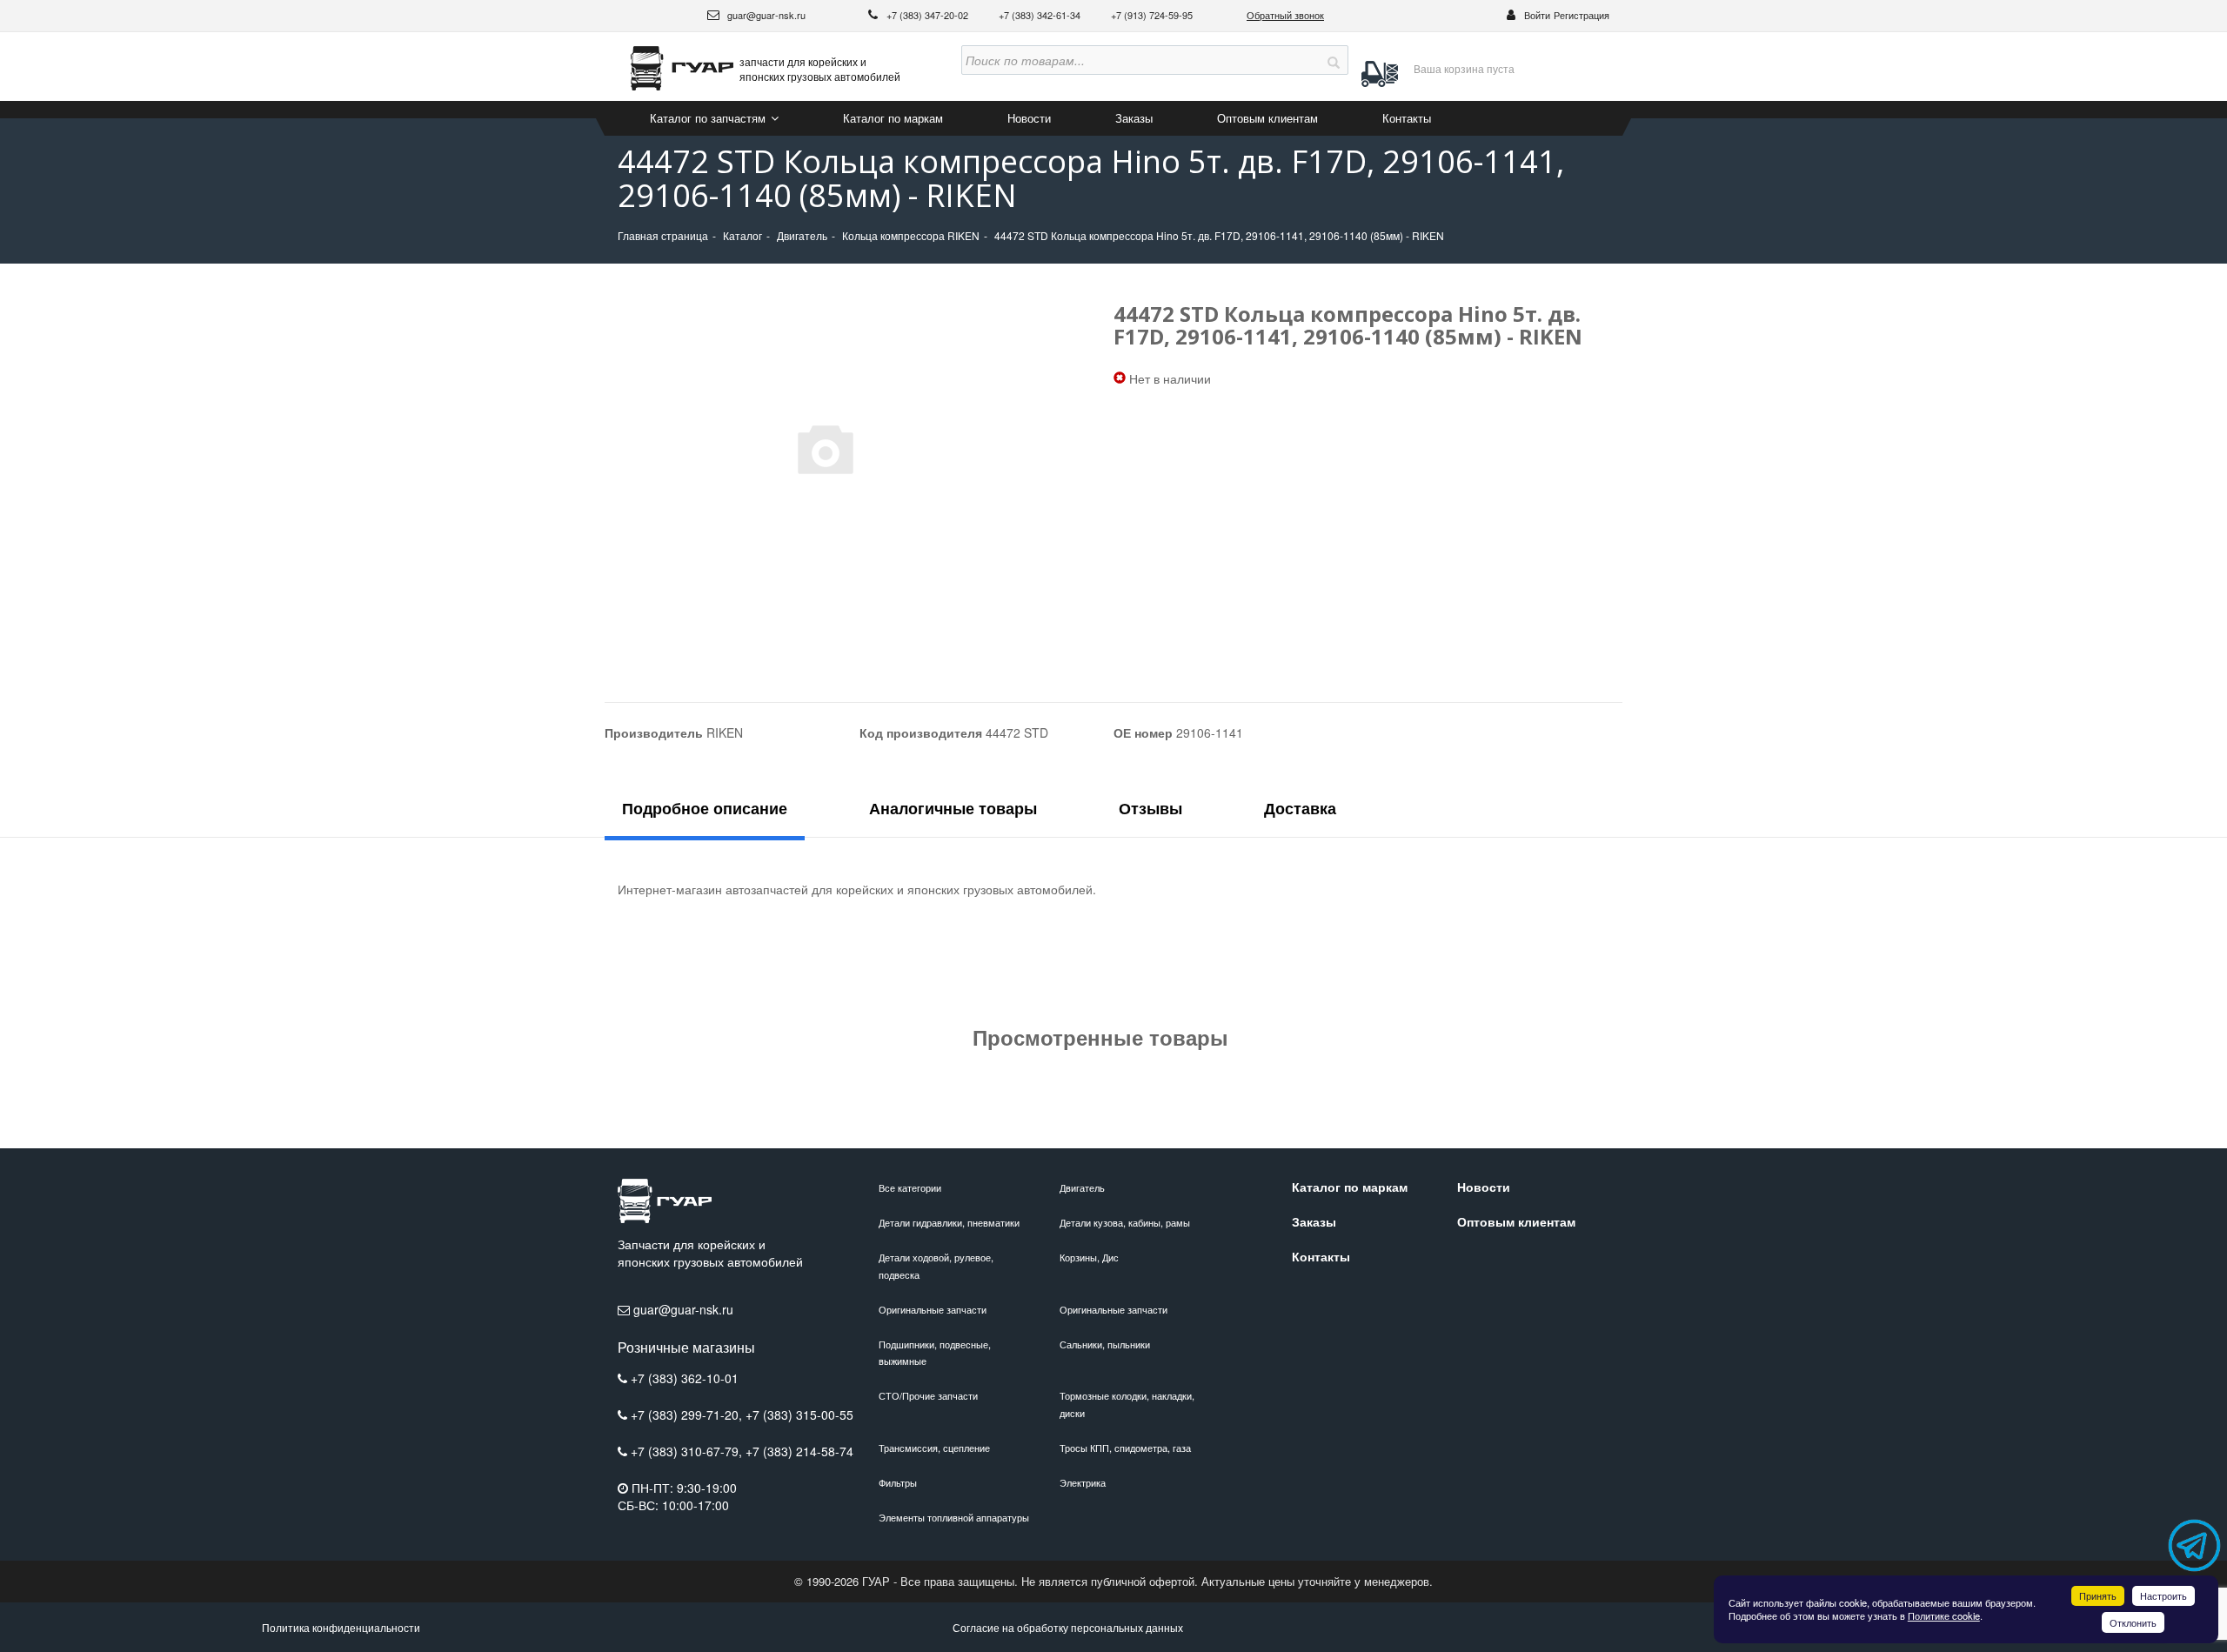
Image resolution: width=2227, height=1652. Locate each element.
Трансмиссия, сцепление (934, 1448)
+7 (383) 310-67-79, (688, 1451)
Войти (1537, 15)
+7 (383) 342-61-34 (1041, 15)
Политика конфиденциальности (341, 1627)
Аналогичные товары (953, 808)
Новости (1029, 118)
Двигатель (1082, 1187)
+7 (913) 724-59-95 (1152, 15)
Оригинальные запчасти (933, 1309)
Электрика (1083, 1482)
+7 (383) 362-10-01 (685, 1378)
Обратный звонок (1285, 15)
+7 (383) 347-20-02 (929, 15)
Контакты (1407, 118)
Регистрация (1582, 15)
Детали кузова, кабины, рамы (1125, 1222)
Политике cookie (1944, 1615)
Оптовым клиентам (1267, 118)
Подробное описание (705, 808)
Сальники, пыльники (1105, 1344)
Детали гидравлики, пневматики (949, 1222)
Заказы (1134, 118)
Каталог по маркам (893, 118)
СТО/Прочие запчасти (928, 1395)
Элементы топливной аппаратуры (954, 1517)
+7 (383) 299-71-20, (688, 1415)
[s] (1334, 60)
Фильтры (898, 1482)
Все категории (910, 1187)
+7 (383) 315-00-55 (799, 1415)
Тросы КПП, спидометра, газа (1125, 1448)
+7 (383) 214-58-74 (799, 1451)
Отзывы (1150, 808)
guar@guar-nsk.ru (765, 15)
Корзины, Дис (1089, 1257)
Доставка (1300, 808)
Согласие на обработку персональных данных (1068, 1627)
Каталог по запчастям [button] (709, 118)
